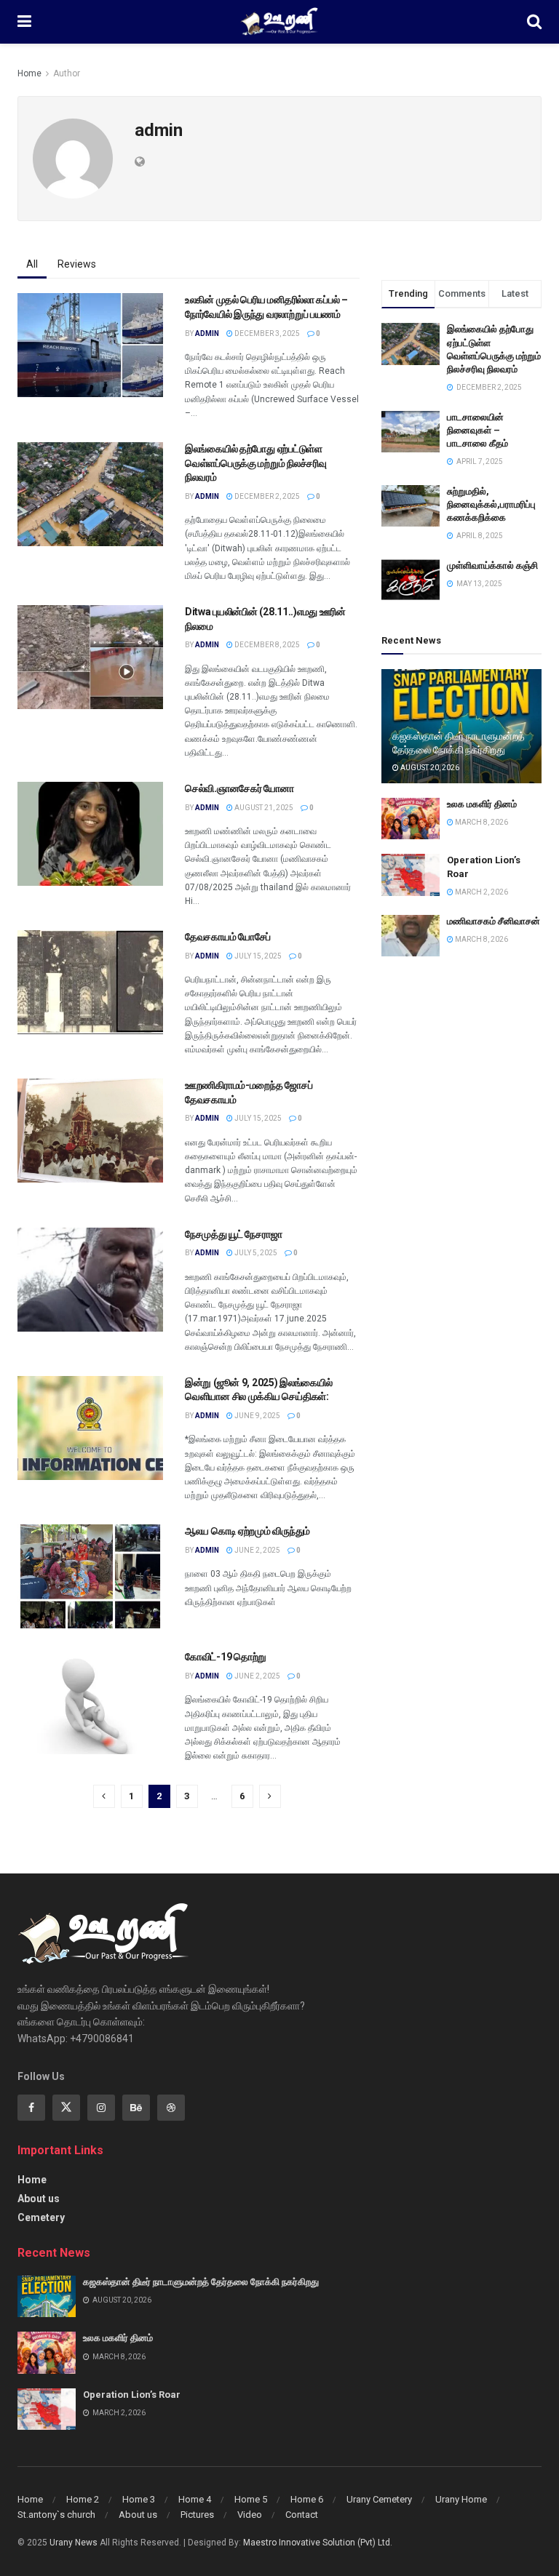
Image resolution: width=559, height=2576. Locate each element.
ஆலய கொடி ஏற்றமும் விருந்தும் (247, 1531)
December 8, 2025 (266, 645)
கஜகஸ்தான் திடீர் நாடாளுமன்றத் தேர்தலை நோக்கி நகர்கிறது (201, 2282)
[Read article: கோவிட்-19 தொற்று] (90, 1702)
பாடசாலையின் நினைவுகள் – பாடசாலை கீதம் (477, 430)
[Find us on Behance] (136, 2108)
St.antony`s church (56, 2515)
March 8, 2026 (481, 822)
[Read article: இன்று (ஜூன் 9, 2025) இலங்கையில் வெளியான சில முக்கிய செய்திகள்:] (90, 1428)
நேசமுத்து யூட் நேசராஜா (233, 1234)
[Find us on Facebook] (31, 2108)
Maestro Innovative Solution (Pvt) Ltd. (318, 2543)
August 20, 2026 (429, 768)
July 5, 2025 (255, 1253)
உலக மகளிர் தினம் (482, 804)
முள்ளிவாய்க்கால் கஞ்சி (492, 565)
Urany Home (461, 2499)
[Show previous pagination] (104, 1796)
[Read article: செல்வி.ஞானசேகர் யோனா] (90, 834)
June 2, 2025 (257, 1550)
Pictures (197, 2515)
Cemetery (41, 2217)
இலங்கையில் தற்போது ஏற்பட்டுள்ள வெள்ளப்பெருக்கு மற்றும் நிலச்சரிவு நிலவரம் (255, 463)
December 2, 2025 (266, 496)
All (32, 264)
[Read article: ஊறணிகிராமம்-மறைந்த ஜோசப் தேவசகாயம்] (90, 1131)
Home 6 (307, 2499)
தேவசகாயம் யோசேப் (228, 937)
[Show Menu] (24, 22)
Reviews (77, 264)
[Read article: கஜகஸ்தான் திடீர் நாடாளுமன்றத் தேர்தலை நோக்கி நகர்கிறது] (47, 2296)
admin (207, 333)
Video (250, 2515)
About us (39, 2199)
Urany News (74, 2543)
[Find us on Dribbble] (171, 2108)
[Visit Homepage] (279, 22)
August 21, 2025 (263, 808)
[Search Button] (534, 22)
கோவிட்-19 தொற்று (226, 1657)
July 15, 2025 (257, 956)
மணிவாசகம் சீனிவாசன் (493, 921)
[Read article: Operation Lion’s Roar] (411, 875)
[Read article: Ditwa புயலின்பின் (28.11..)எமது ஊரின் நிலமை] (90, 657)
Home (29, 73)
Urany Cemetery (379, 2499)
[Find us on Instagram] (101, 2108)
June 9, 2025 (257, 1416)
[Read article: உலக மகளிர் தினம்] (411, 819)
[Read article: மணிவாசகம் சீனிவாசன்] (411, 936)
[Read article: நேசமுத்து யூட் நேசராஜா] (90, 1280)
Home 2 (83, 2499)
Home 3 (139, 2499)
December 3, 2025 (266, 333)
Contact (302, 2515)
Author (67, 73)
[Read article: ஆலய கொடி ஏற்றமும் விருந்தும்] (90, 1576)
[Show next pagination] (270, 1796)
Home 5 (251, 2499)
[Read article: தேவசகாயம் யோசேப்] (90, 982)
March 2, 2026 (481, 892)
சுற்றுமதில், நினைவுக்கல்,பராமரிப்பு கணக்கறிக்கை (491, 504)
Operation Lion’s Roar (132, 2395)
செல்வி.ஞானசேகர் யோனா (239, 788)
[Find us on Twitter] (66, 2108)
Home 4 (195, 2499)
